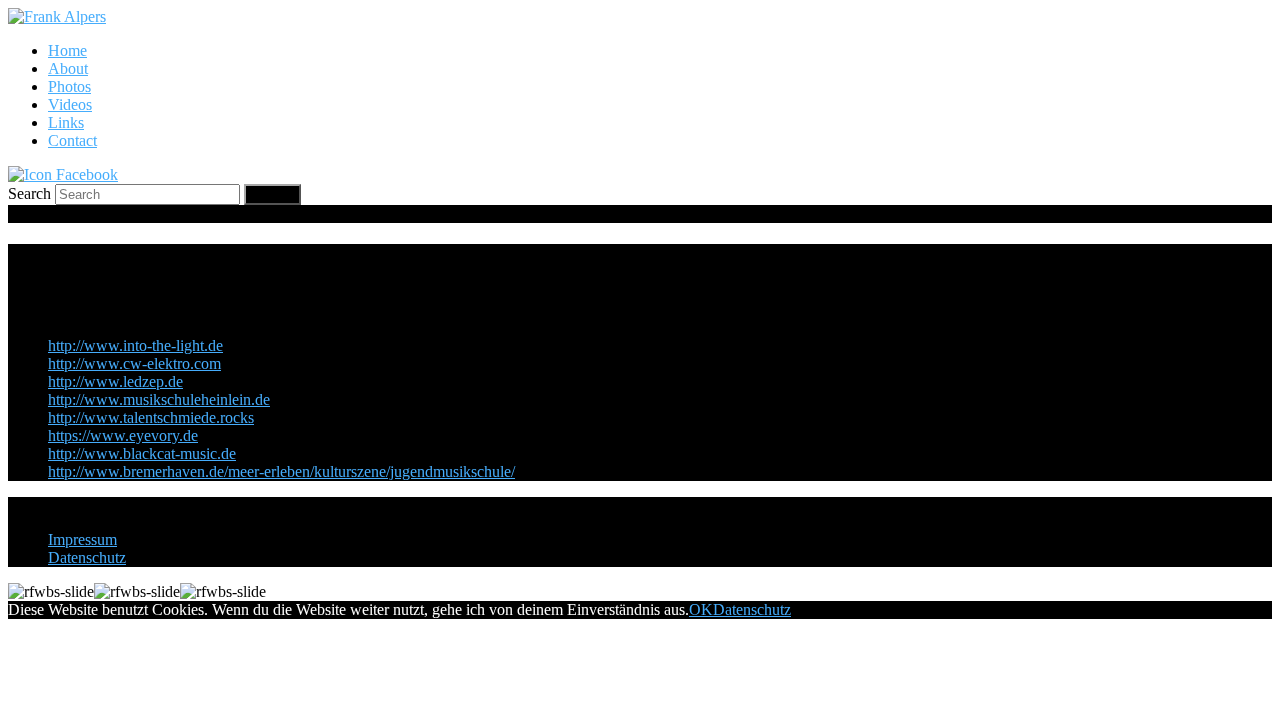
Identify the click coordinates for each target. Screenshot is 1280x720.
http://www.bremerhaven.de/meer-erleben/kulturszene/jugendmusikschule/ (281, 471)
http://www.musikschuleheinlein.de (159, 399)
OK (701, 609)
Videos (70, 104)
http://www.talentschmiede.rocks (151, 417)
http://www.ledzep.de (115, 381)
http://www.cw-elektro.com (134, 363)
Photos (69, 86)
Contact (72, 140)
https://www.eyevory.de (123, 435)
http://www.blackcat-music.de (142, 453)
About (68, 68)
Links (66, 122)
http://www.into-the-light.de (135, 345)
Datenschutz (87, 557)
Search (29, 193)
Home (67, 50)
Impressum (82, 539)
